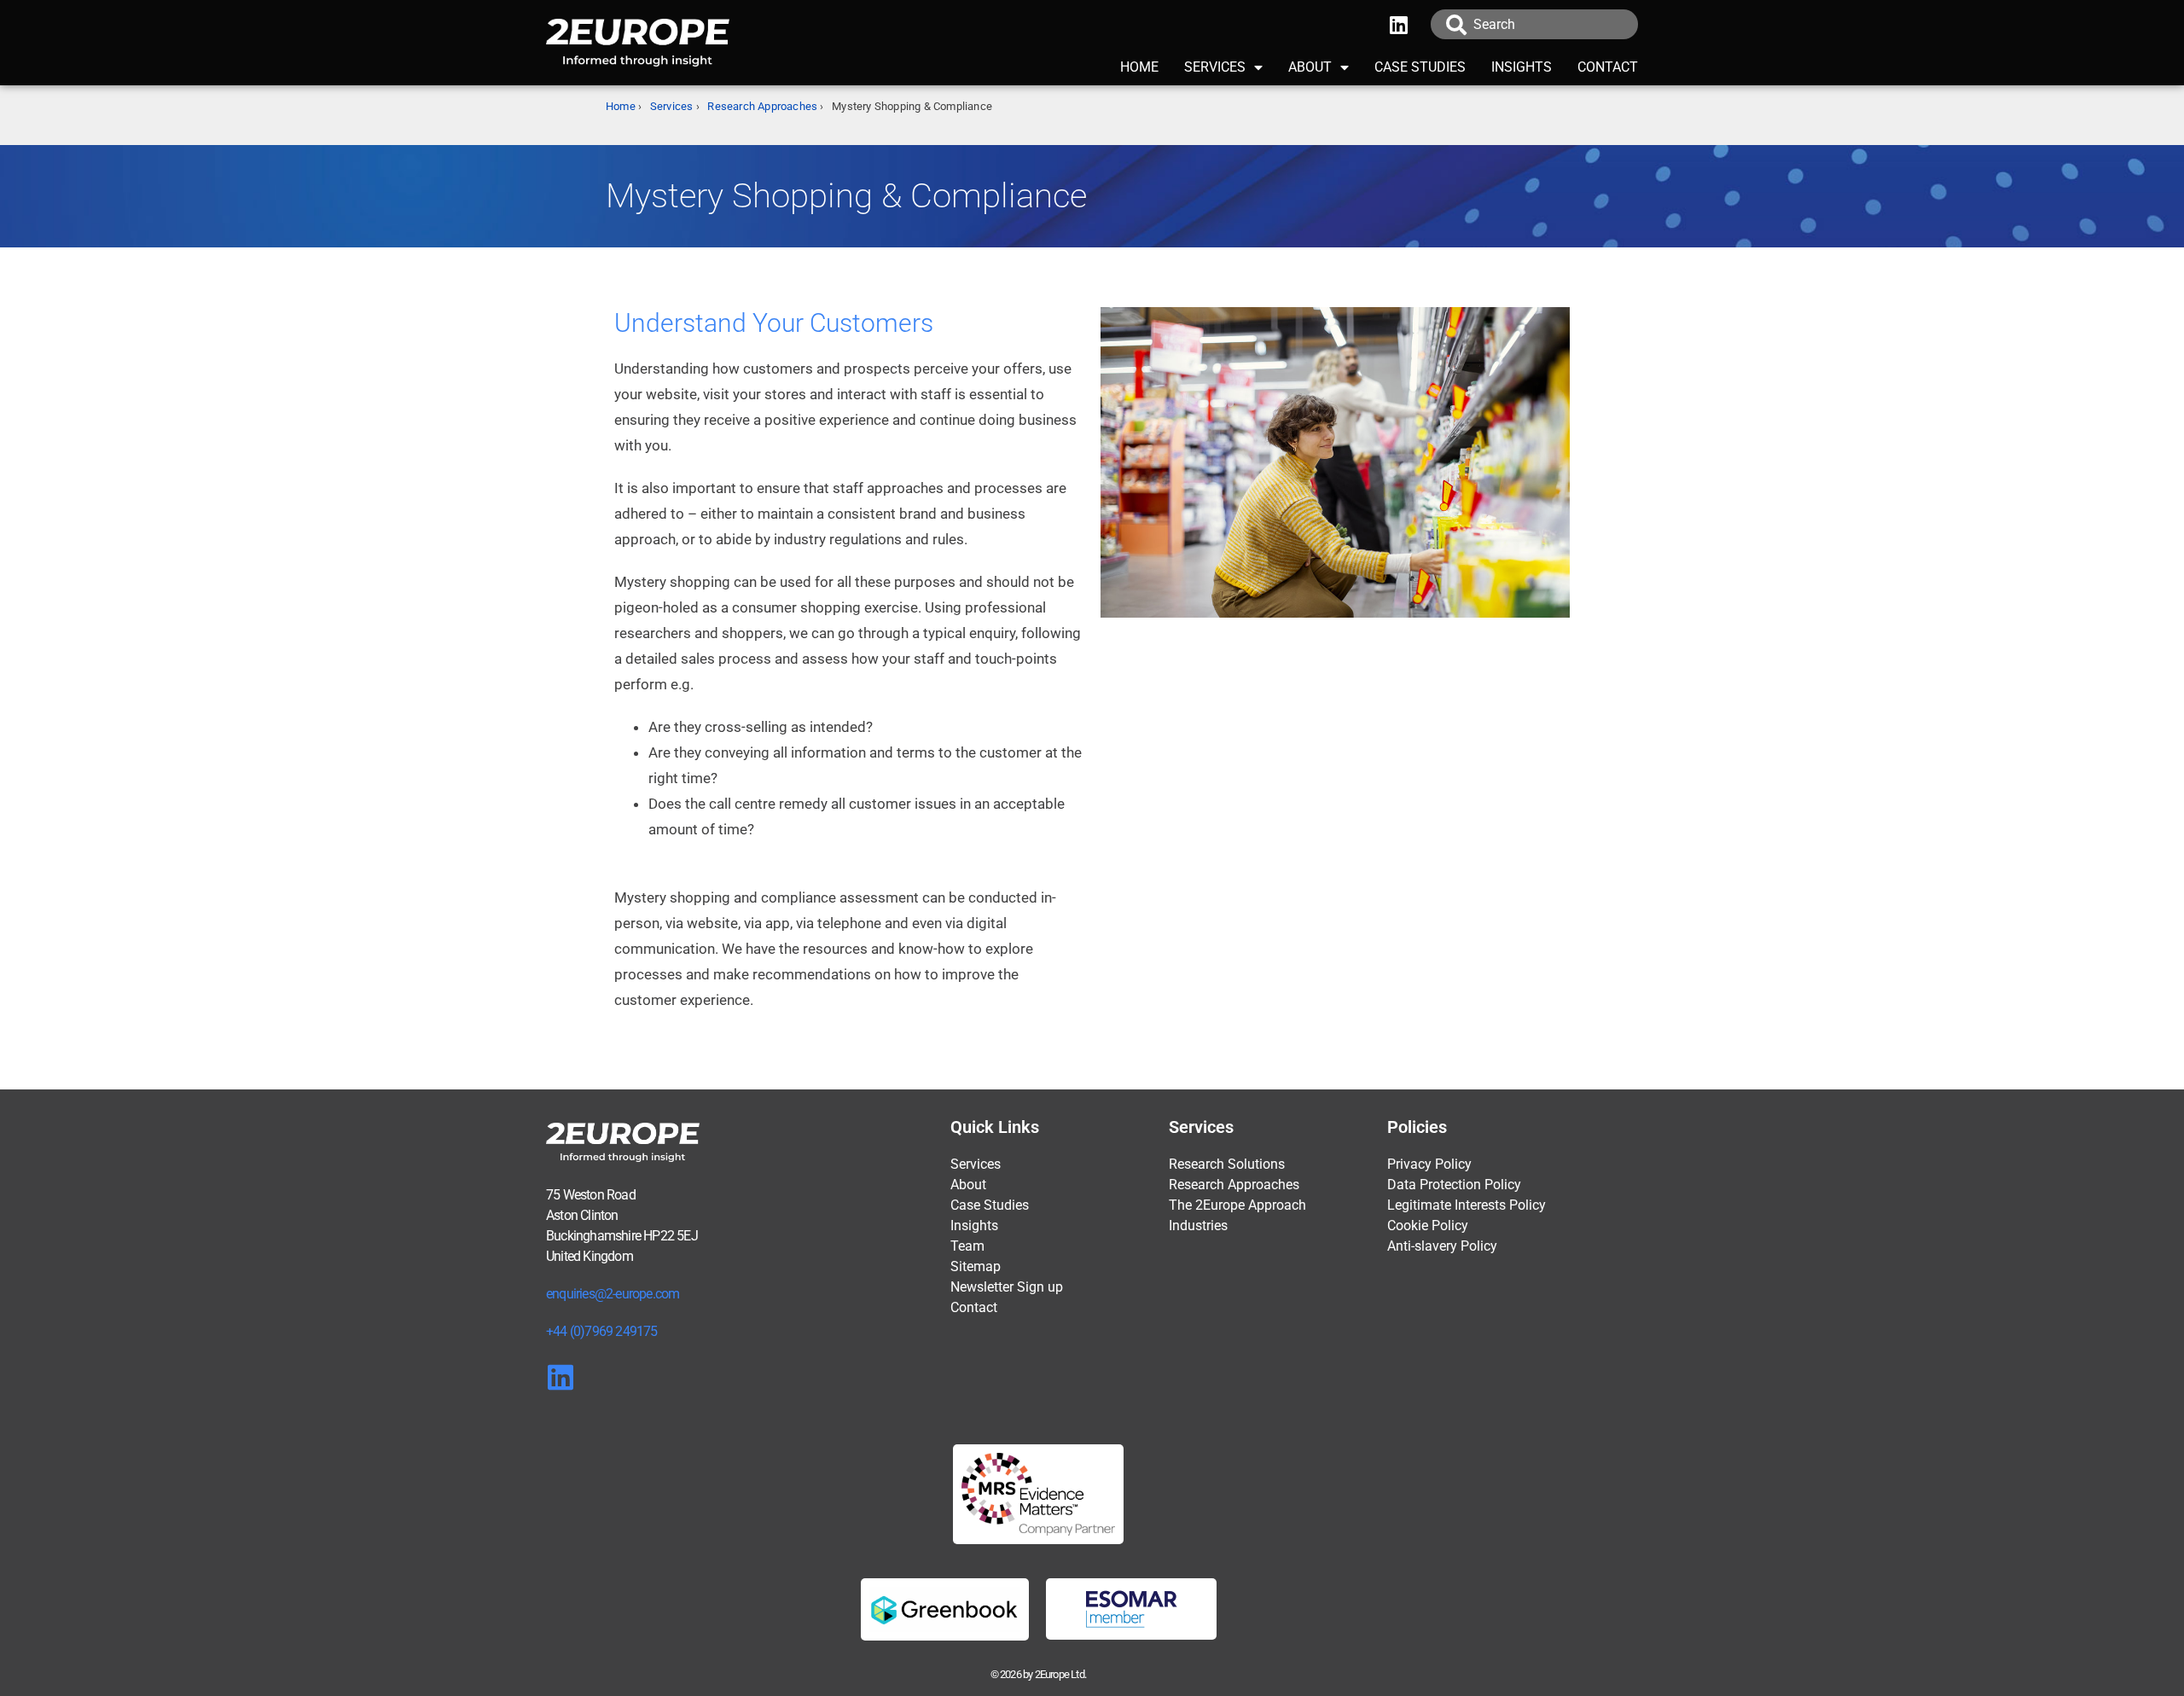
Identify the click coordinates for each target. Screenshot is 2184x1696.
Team (967, 1246)
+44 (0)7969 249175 (602, 1331)
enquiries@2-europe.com (613, 1294)
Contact (1608, 67)
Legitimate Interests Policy (1467, 1205)
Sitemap (976, 1266)
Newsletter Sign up (1007, 1287)
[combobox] (1556, 24)
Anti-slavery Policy (1442, 1246)
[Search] (1455, 24)
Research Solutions (1227, 1164)
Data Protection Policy (1454, 1185)
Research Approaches (762, 106)
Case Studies (1420, 67)
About (1310, 67)
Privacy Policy (1429, 1164)
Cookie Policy (1428, 1226)
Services (1215, 67)
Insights (1522, 67)
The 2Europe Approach (1237, 1205)
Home (1139, 67)
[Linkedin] (1399, 25)
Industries (1198, 1226)
